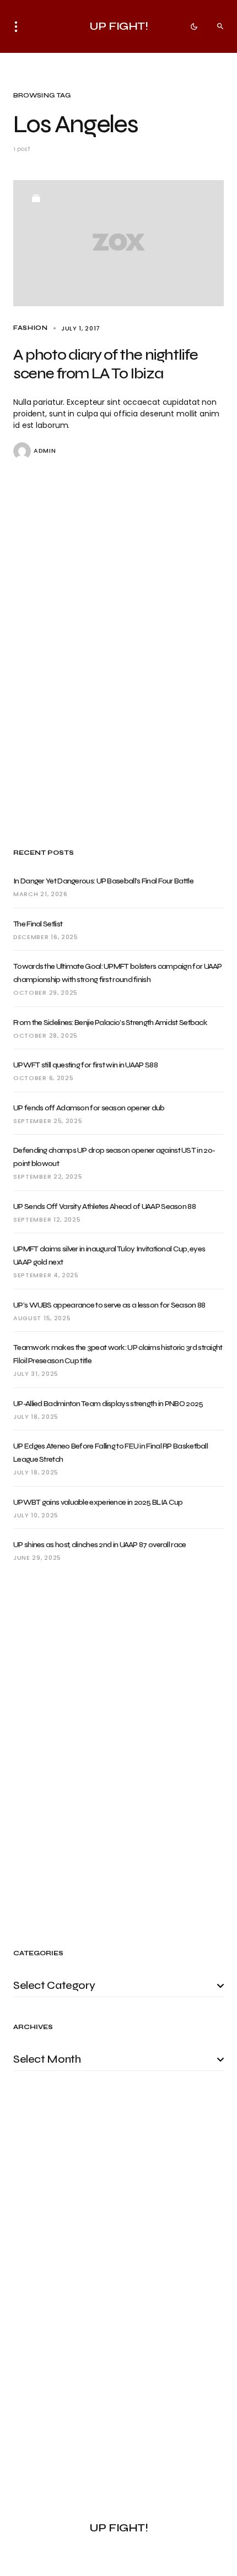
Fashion (31, 328)
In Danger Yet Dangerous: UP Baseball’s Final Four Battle (103, 881)
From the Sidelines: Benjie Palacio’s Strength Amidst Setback (110, 1023)
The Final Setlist (38, 924)
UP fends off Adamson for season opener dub (89, 1108)
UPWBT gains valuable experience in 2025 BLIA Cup (98, 1502)
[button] (19, 26)
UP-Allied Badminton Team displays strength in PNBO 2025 (108, 1404)
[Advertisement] (118, 654)
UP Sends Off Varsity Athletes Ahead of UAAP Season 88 (104, 1206)
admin (45, 451)
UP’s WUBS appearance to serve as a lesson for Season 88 (109, 1305)
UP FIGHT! (119, 26)
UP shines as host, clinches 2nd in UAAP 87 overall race (100, 1545)
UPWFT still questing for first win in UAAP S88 (85, 1065)
